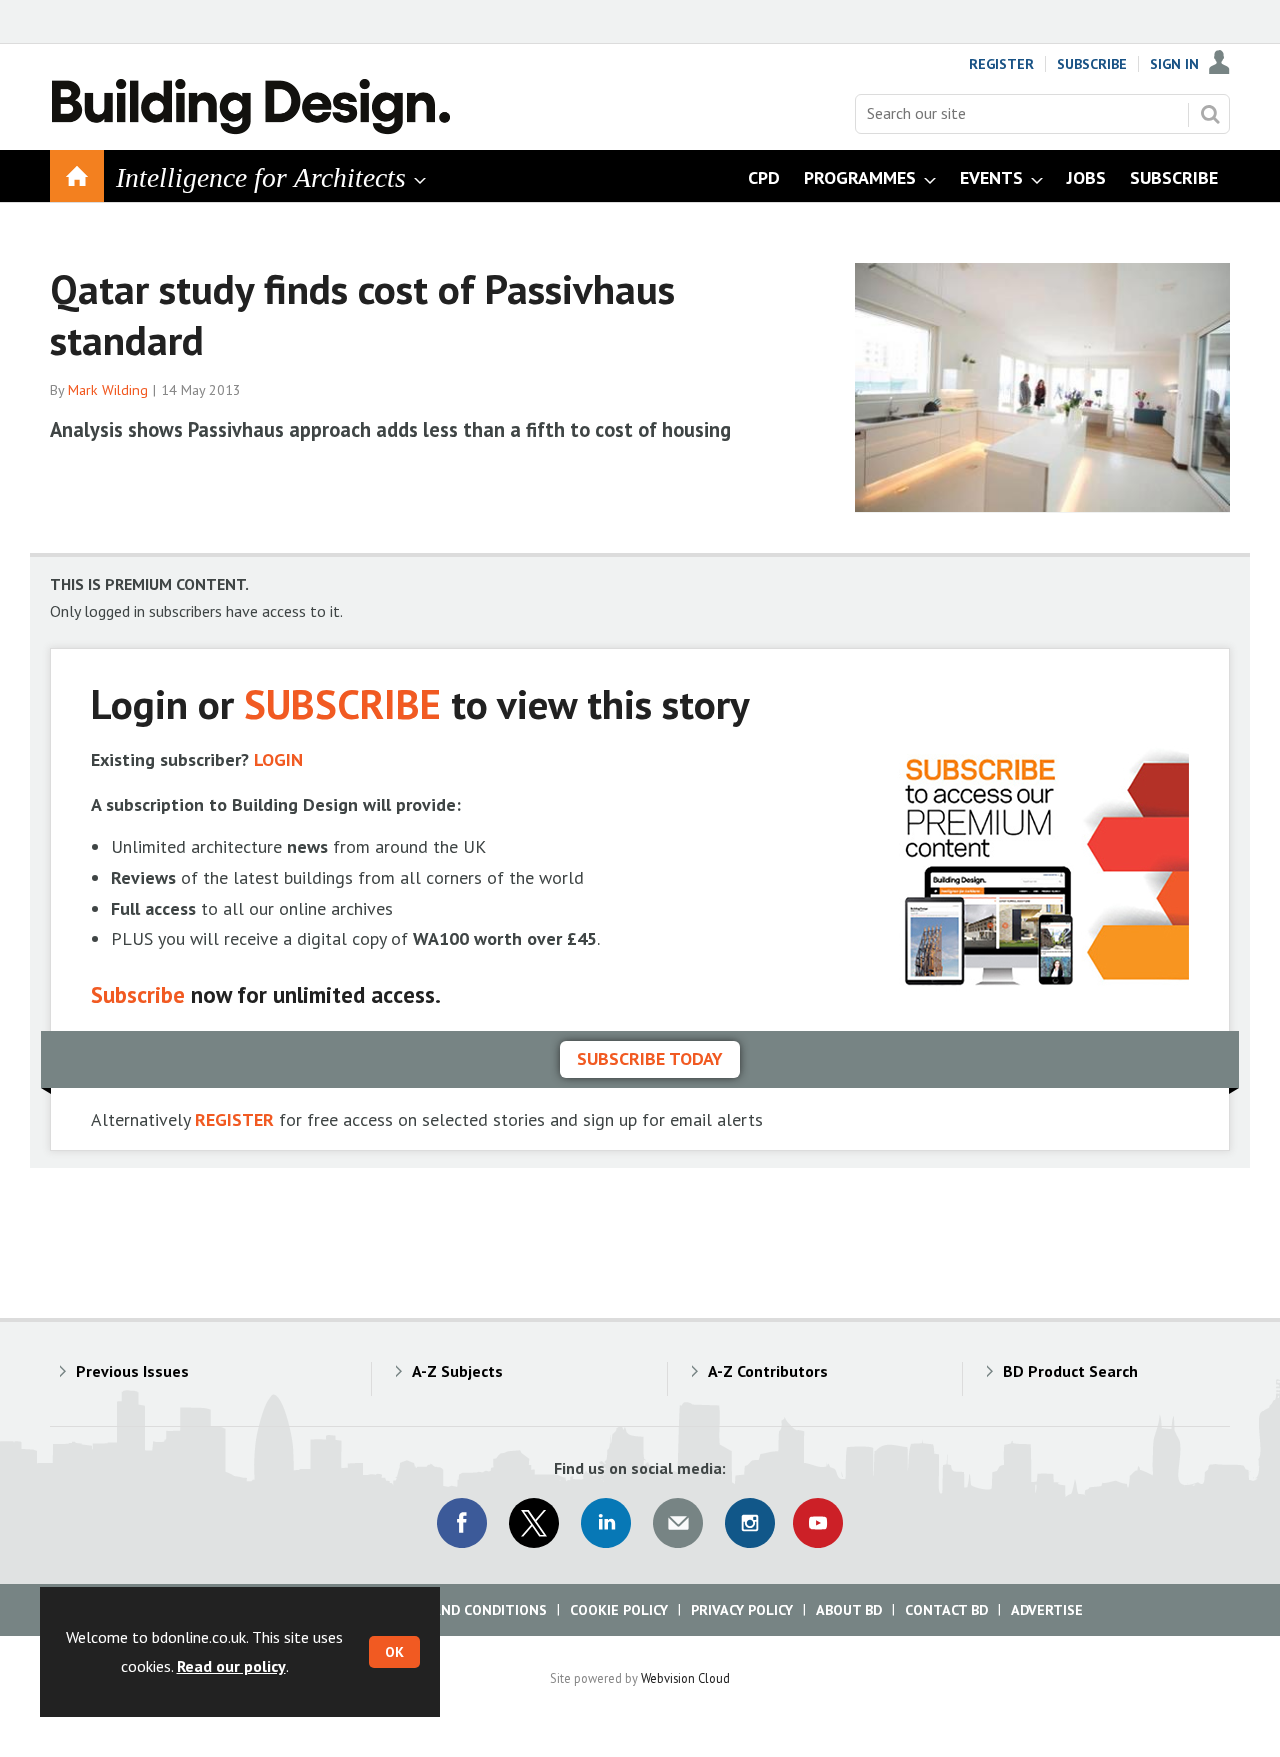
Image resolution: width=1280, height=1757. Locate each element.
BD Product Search (1070, 1371)
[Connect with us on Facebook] (462, 1523)
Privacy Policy (742, 1610)
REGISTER (234, 1119)
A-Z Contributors (768, 1371)
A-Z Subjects (457, 1371)
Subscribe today (650, 1058)
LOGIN (278, 759)
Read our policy (231, 1666)
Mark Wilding (108, 390)
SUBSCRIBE (342, 703)
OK (394, 1652)
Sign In (1174, 64)
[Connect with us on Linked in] (606, 1523)
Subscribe (1092, 64)
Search (1210, 114)
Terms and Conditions (464, 1610)
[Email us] (678, 1523)
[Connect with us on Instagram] (750, 1523)
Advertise (1047, 1610)
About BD (849, 1610)
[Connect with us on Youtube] (818, 1523)
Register (1001, 64)
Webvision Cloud (685, 1678)
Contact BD (946, 1610)
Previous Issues (132, 1371)
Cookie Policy (619, 1610)
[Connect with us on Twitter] (534, 1523)
